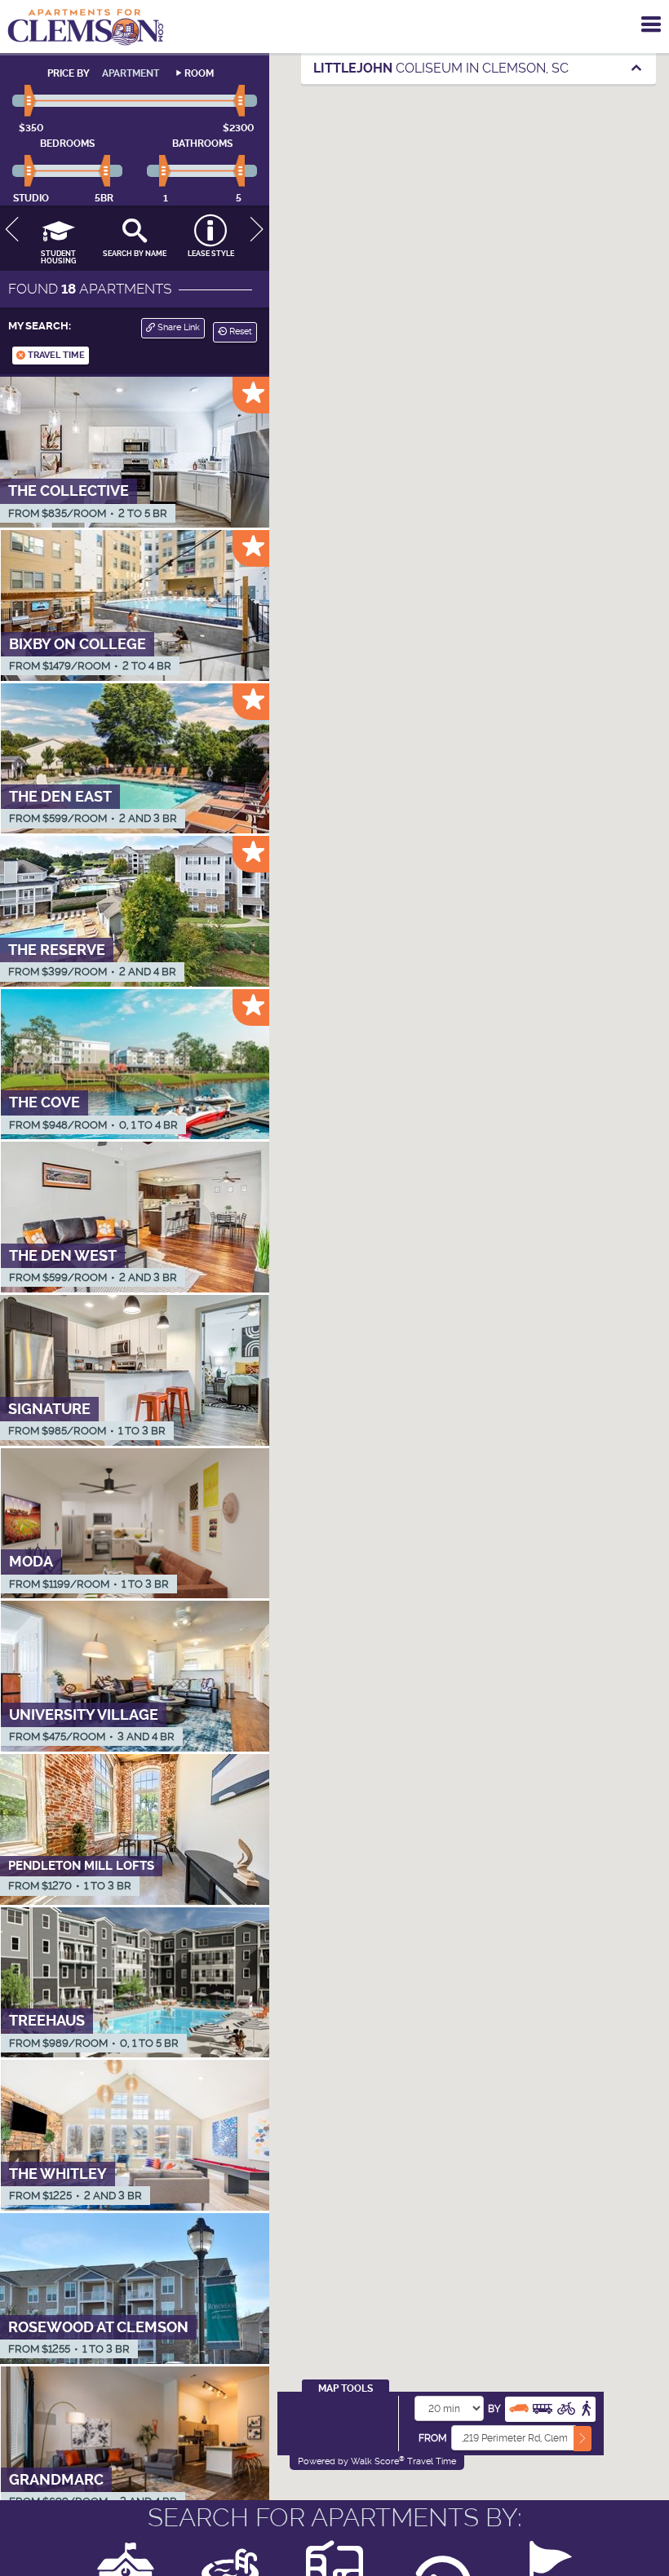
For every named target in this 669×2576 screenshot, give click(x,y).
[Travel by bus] (543, 2407)
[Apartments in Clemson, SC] (86, 27)
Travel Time (55, 355)
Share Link (177, 327)
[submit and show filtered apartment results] (583, 2439)
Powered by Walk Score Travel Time (377, 2461)
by (494, 2409)
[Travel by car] (519, 2407)
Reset (239, 331)
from (433, 2438)
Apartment (131, 73)
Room (199, 73)
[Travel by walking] (586, 2407)
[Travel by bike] (566, 2407)
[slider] (31, 101)
